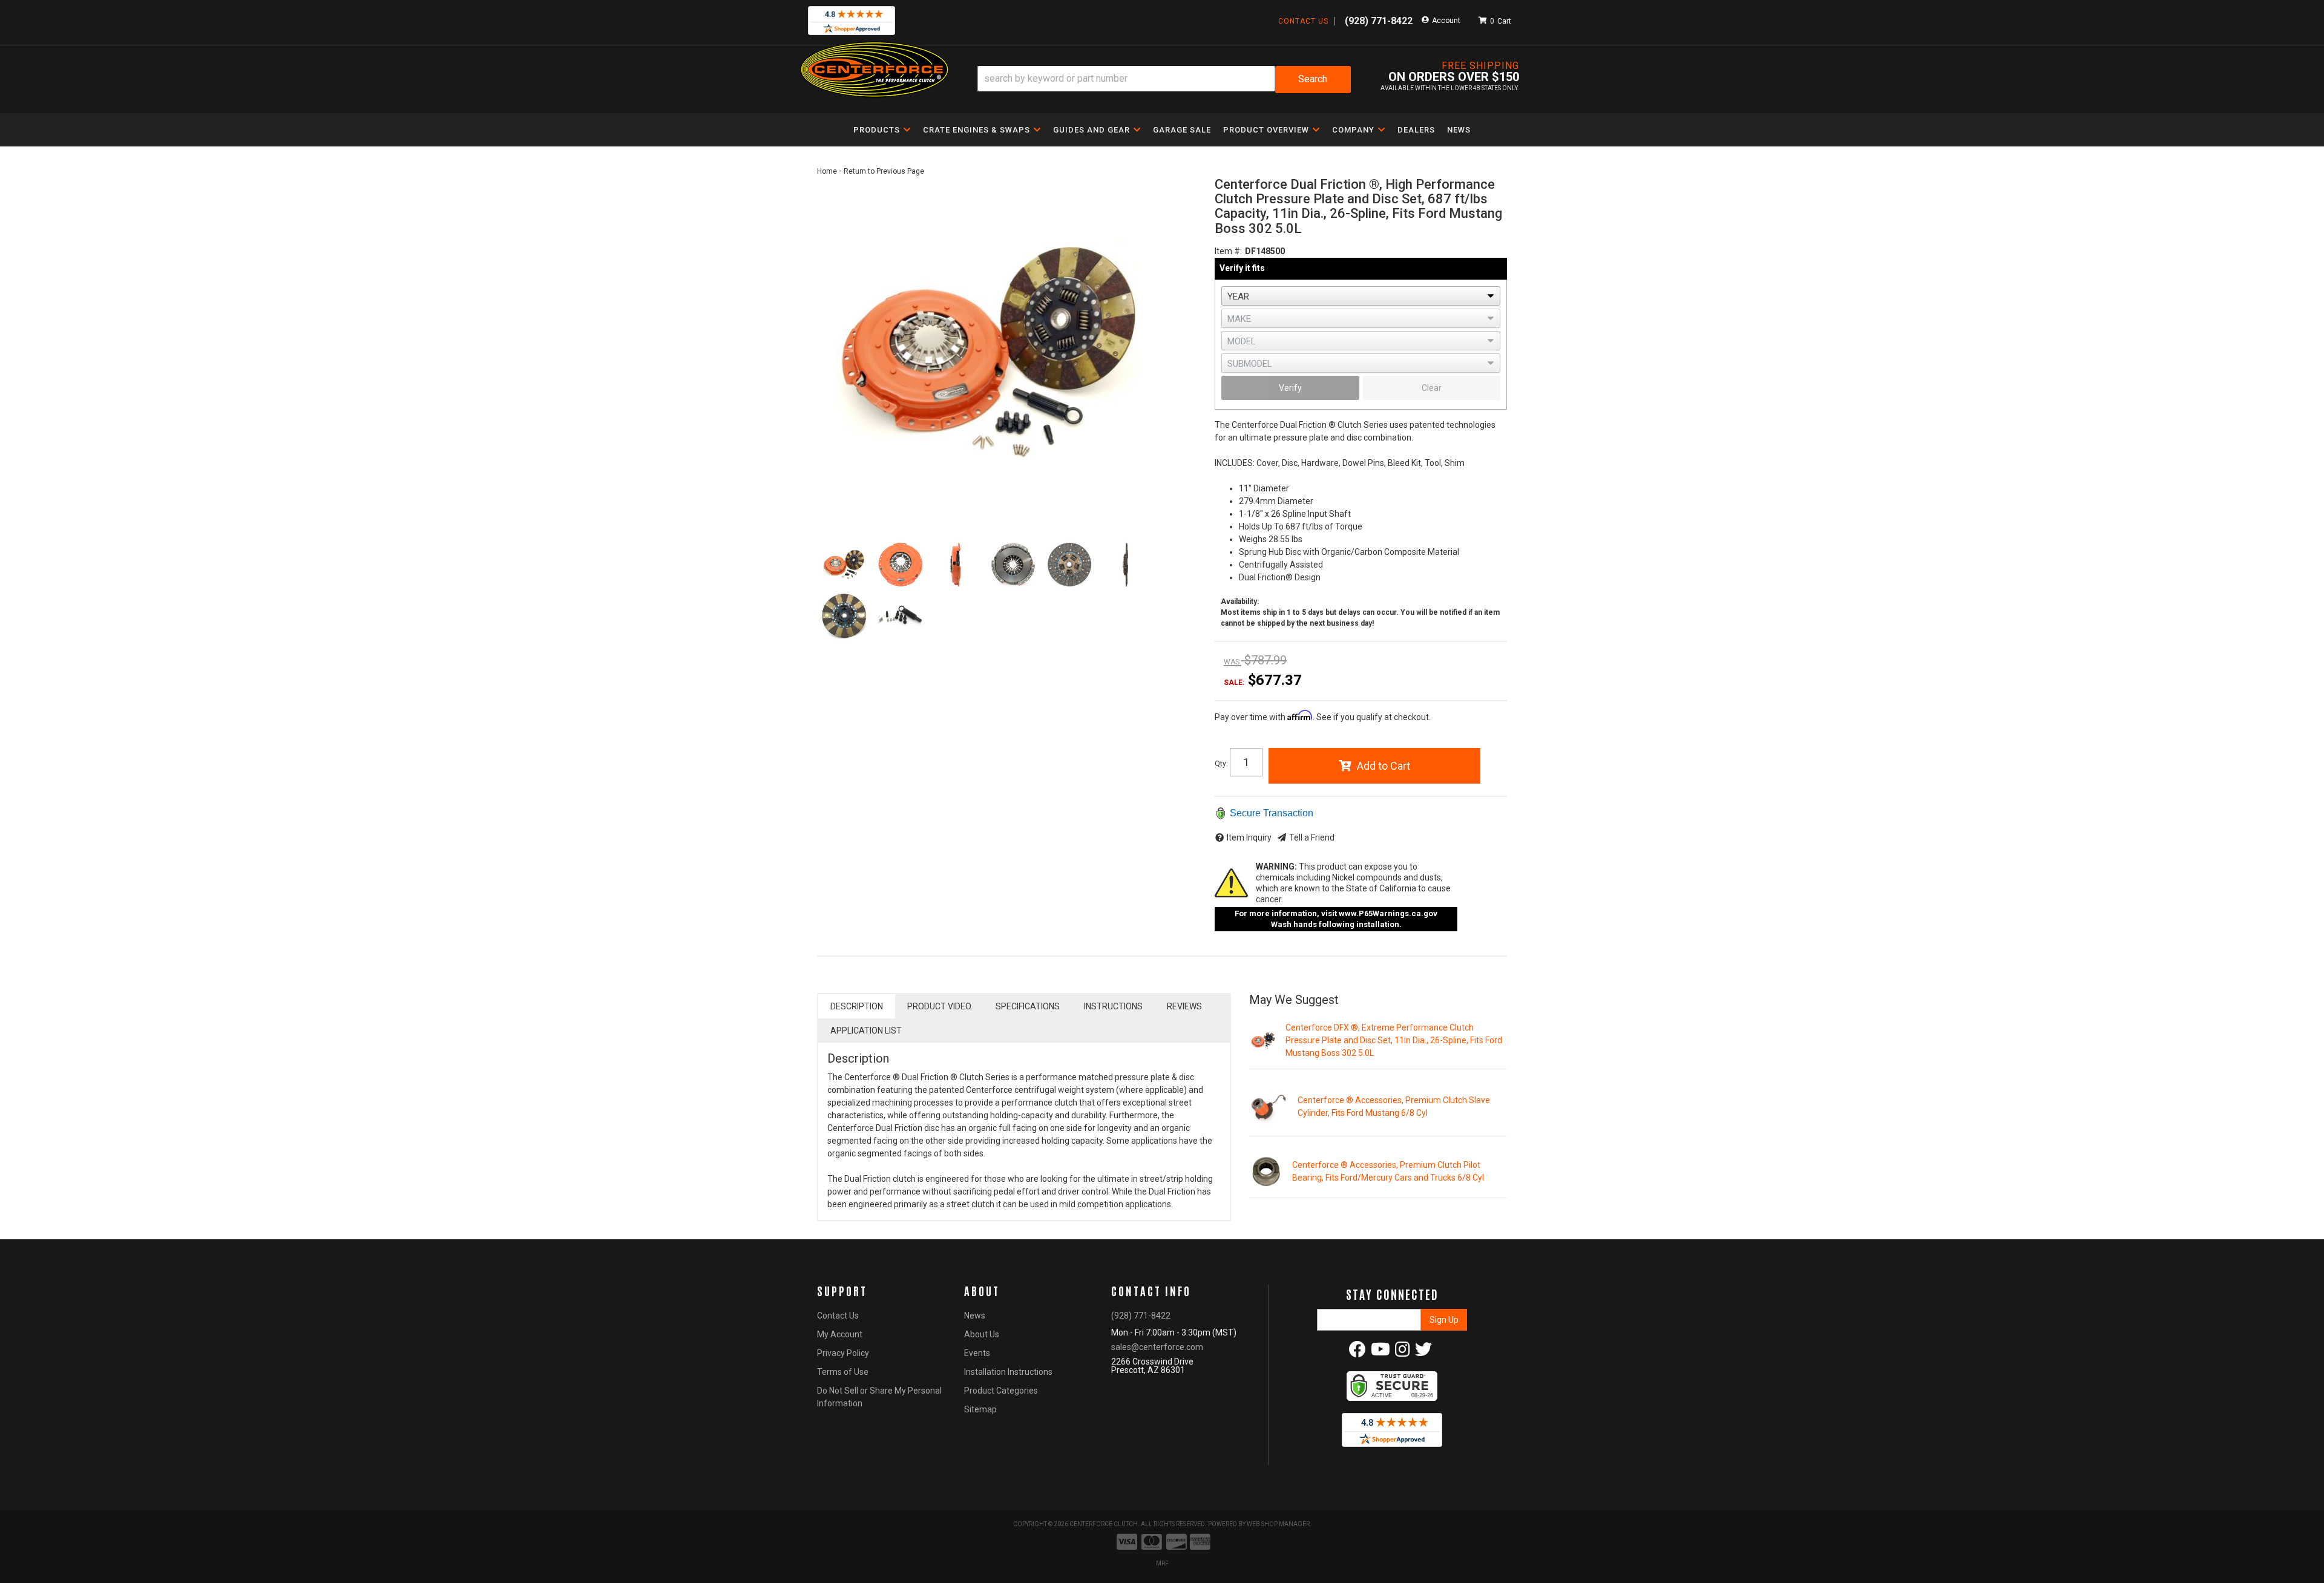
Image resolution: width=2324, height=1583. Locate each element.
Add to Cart (1384, 766)
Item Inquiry (1249, 837)
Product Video (939, 1006)
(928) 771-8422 (1141, 1316)
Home (827, 171)
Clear (1432, 388)
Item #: (1228, 251)
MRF (1162, 1563)
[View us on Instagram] (1403, 1352)
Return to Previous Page (884, 171)
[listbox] (1361, 296)
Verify (1290, 388)
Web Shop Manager (1278, 1524)
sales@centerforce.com (1157, 1347)
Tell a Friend (1312, 837)
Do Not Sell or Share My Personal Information (879, 1397)
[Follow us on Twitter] (1423, 1352)
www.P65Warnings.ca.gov (1388, 913)
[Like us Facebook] (1357, 1352)
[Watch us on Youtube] (1380, 1352)
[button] (1164, 80)
